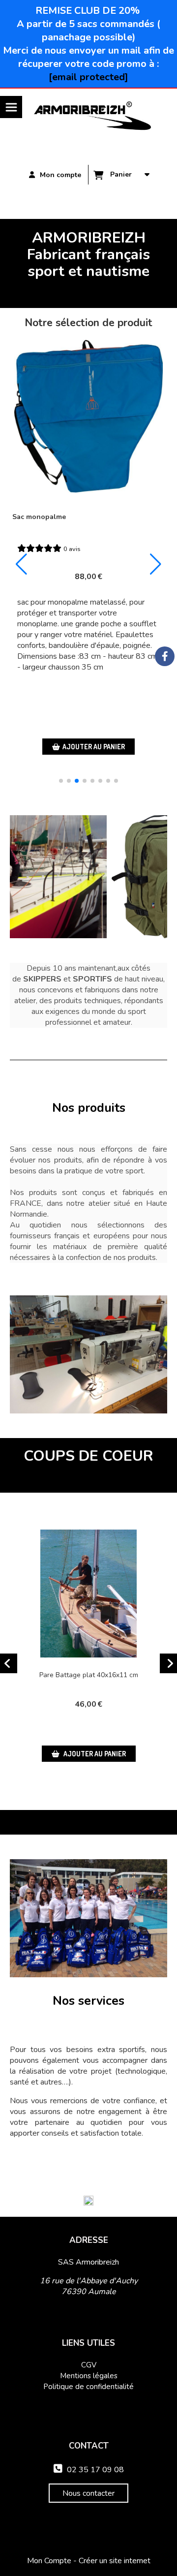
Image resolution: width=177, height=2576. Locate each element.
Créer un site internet (115, 2561)
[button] (61, 781)
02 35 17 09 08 (89, 2470)
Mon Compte (49, 2561)
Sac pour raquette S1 (47, 517)
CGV (89, 2365)
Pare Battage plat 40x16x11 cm (89, 1675)
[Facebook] (165, 656)
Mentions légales (89, 2376)
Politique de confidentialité (88, 2387)
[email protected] (88, 77)
